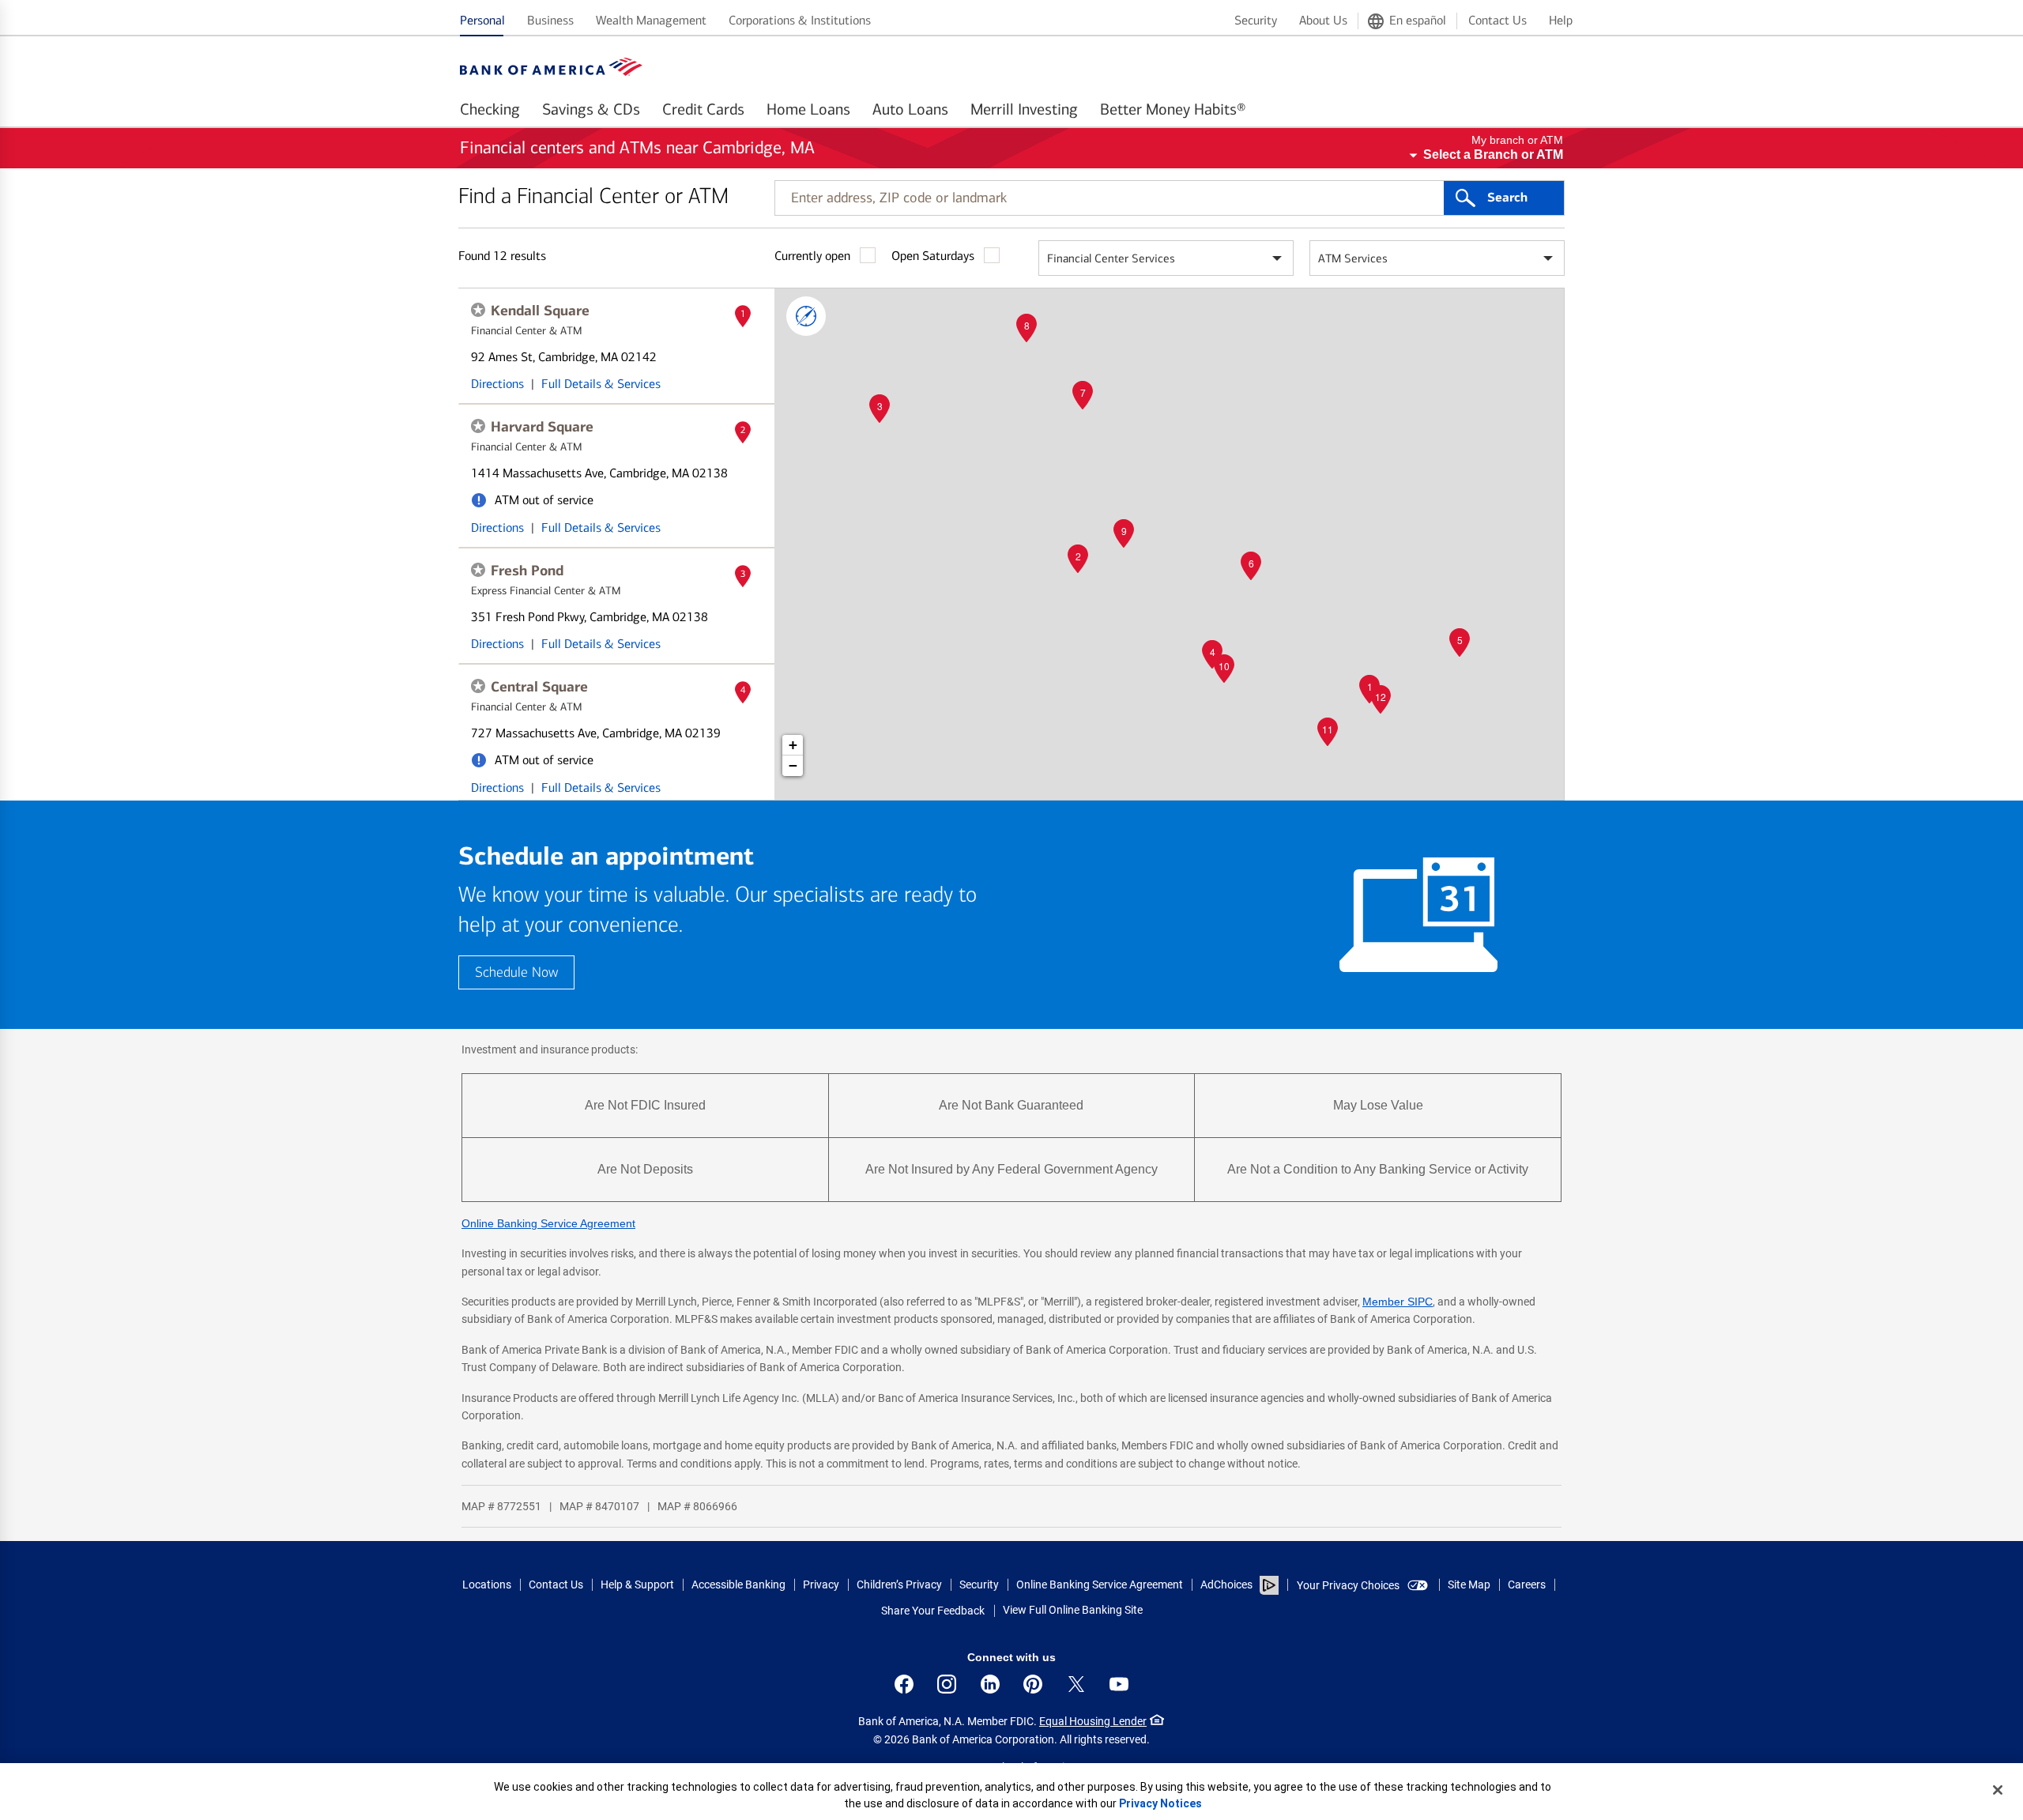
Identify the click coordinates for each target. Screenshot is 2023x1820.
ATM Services (1353, 258)
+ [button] (793, 745)
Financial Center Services (1111, 258)
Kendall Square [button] (540, 311)
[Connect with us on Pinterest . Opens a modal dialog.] (1033, 1684)
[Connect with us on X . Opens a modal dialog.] (1076, 1684)
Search (1507, 198)
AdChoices (1226, 1584)
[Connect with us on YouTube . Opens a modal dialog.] (1119, 1684)
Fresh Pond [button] (527, 571)
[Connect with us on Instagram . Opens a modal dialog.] (947, 1684)
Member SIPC (1398, 1302)
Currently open (812, 256)
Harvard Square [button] (542, 427)
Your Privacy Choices (1348, 1585)
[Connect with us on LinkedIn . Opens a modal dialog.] (990, 1684)
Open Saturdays (933, 256)
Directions (497, 384)
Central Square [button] (539, 687)
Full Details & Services (601, 384)
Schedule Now (516, 972)
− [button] (793, 765)
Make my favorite (478, 310)
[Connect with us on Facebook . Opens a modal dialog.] (904, 1684)
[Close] (1998, 1790)
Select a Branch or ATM (1493, 154)
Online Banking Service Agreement (548, 1223)
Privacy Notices (1160, 1803)
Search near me (806, 316)
